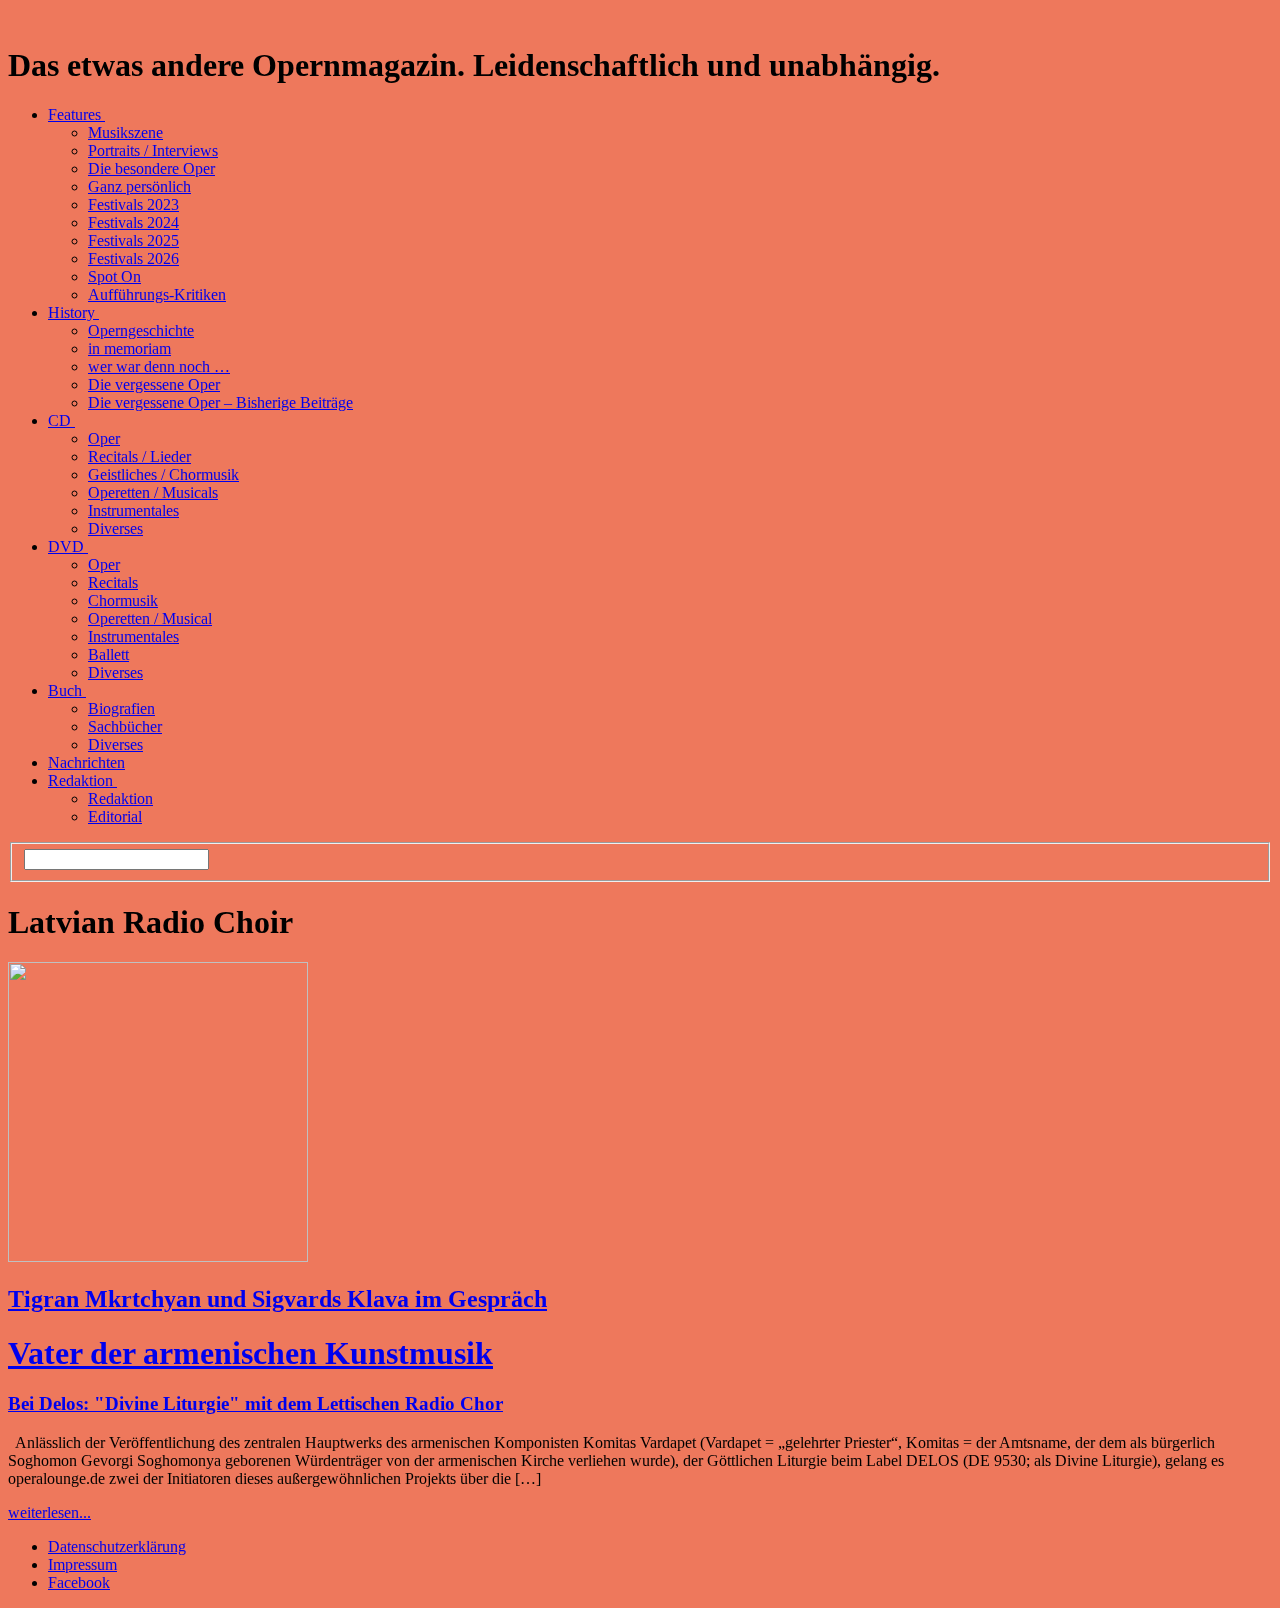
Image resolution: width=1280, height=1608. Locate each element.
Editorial (115, 816)
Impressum (82, 1564)
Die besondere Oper (151, 168)
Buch (67, 690)
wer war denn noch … (159, 366)
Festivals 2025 (133, 240)
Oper (104, 438)
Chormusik (123, 600)
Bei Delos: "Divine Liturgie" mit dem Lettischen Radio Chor (255, 1403)
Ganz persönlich (139, 186)
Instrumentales (133, 510)
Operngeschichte (141, 330)
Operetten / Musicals (153, 492)
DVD (68, 546)
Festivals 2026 (133, 258)
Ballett (108, 654)
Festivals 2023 (133, 204)
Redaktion (82, 780)
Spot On (114, 276)
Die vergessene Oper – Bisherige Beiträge (220, 402)
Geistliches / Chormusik (163, 474)
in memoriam (129, 348)
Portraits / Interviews (153, 150)
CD (61, 420)
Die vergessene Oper (154, 384)
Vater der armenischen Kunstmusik (250, 1353)
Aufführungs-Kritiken (157, 294)
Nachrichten (86, 762)
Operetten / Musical (150, 618)
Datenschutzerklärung (117, 1546)
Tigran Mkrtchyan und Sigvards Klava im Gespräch (277, 1299)
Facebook (79, 1582)
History (73, 312)
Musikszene (125, 132)
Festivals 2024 (133, 222)
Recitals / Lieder (139, 456)
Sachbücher (125, 726)
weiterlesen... (49, 1512)
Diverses (115, 528)
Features (76, 114)
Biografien (121, 708)
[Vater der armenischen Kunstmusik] (158, 1256)
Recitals (113, 582)
